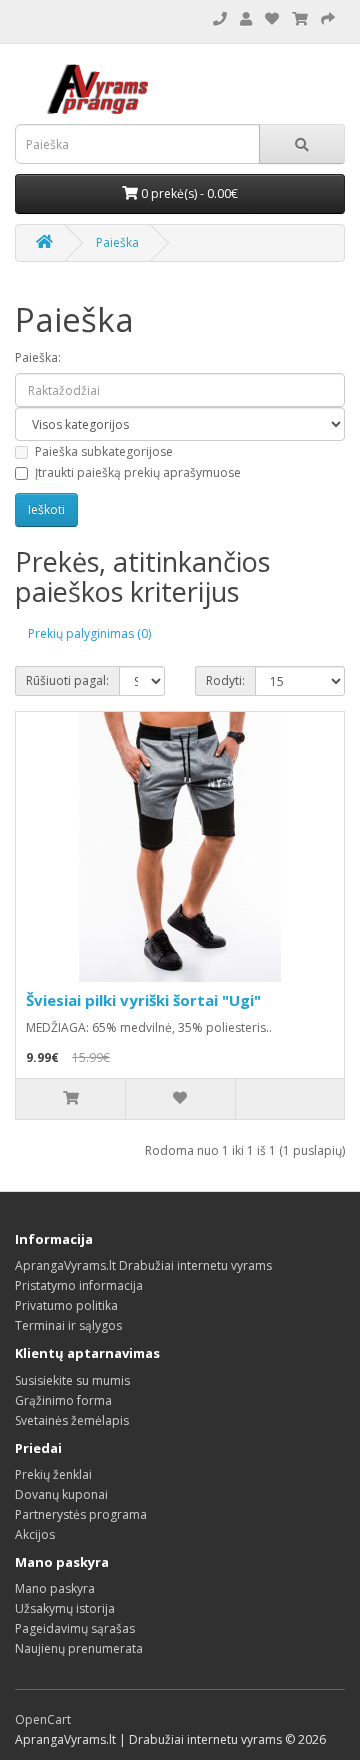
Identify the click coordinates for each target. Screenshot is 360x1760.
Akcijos (35, 1534)
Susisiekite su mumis (72, 1380)
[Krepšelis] (328, 19)
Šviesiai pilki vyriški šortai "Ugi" (143, 1000)
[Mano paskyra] (246, 19)
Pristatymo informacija (79, 1285)
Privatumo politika (66, 1305)
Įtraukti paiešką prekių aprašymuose (138, 472)
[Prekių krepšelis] (300, 19)
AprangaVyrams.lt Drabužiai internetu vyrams (143, 1265)
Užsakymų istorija (65, 1608)
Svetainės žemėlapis (72, 1420)
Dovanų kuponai (61, 1494)
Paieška (117, 242)
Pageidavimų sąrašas (75, 1628)
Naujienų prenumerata (79, 1648)
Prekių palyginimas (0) (89, 633)
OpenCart (43, 1719)
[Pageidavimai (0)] (272, 19)
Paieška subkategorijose (104, 451)
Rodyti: (225, 680)
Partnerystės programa (81, 1514)
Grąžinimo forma (63, 1400)
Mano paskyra (55, 1588)
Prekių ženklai (53, 1474)
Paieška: (38, 357)
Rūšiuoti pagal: (67, 680)
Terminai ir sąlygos (68, 1325)
